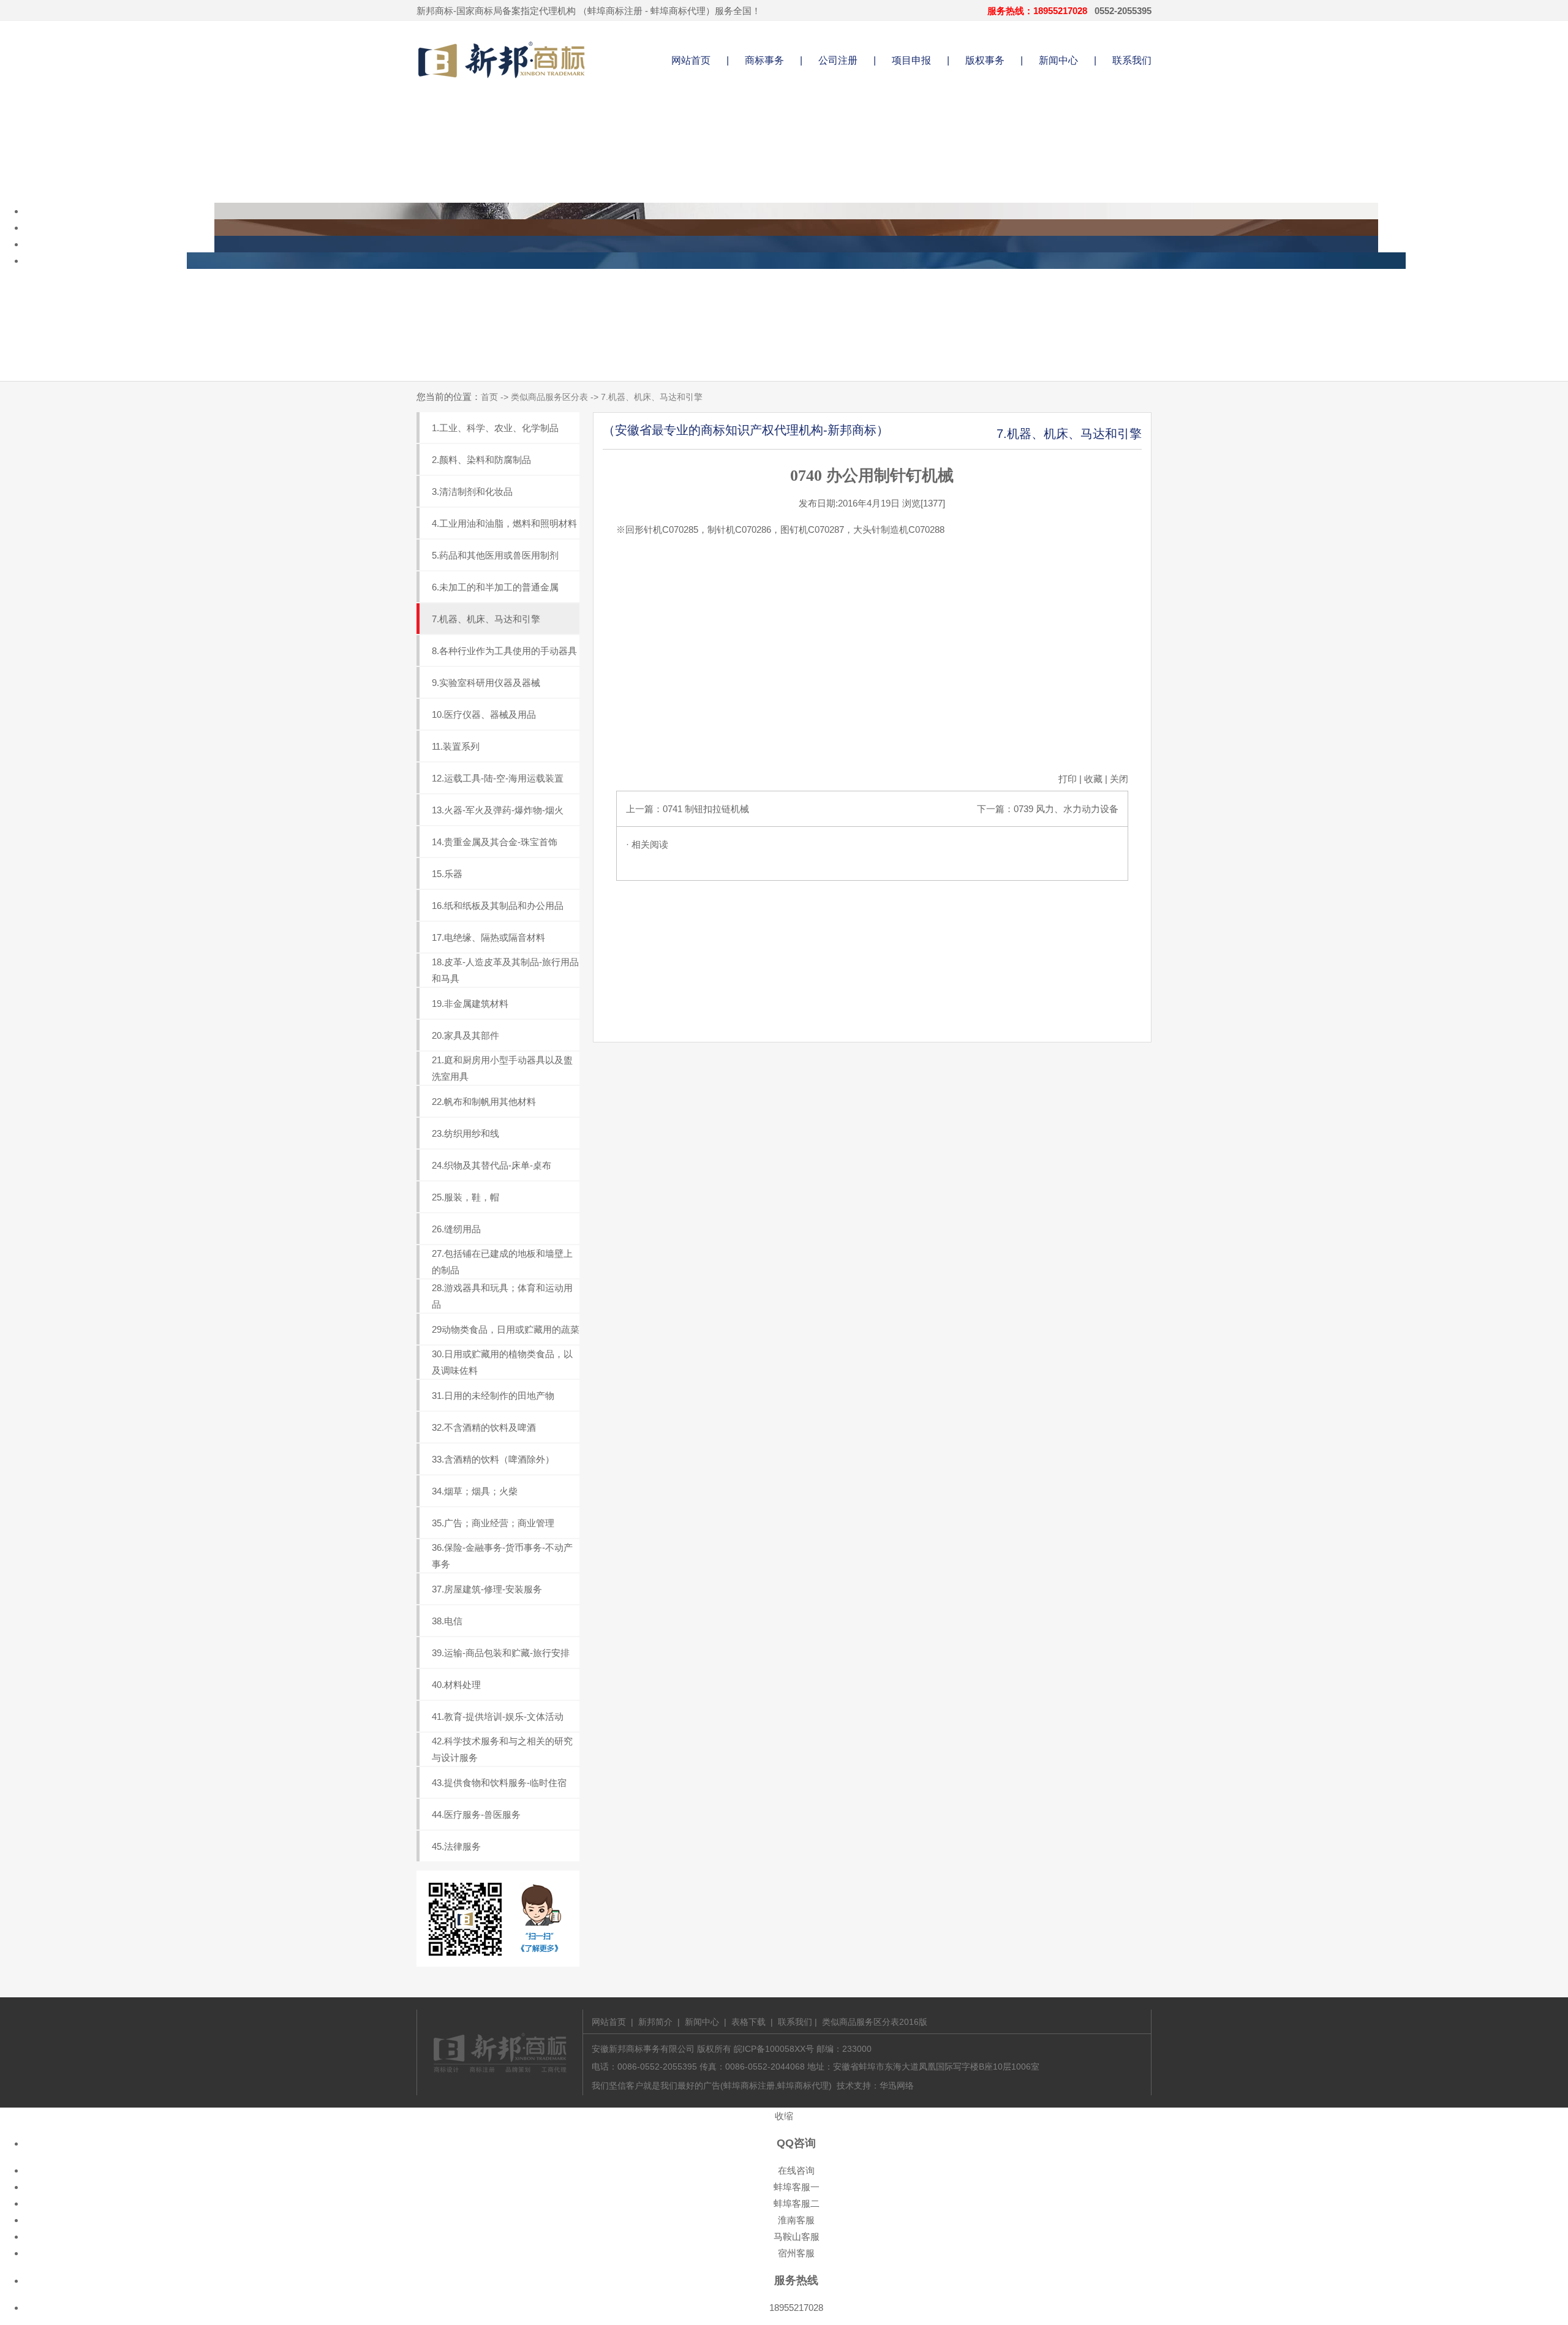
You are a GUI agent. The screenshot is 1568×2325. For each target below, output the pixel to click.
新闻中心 (1058, 60)
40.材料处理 (456, 1685)
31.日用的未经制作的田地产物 (493, 1396)
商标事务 (764, 60)
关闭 (1119, 779)
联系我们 (1132, 60)
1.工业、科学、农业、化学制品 (495, 428)
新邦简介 (655, 2022)
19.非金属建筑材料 (470, 1004)
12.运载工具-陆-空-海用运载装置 (498, 778)
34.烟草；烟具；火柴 (475, 1491)
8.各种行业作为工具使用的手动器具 (504, 651)
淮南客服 (796, 2220)
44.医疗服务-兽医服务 (476, 1814)
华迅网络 (897, 2086)
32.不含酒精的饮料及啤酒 (484, 1427)
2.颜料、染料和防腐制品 (481, 460)
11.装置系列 (456, 746)
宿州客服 (796, 2253)
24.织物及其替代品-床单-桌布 (492, 1165)
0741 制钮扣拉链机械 (706, 809)
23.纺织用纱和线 (466, 1133)
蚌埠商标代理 (678, 11)
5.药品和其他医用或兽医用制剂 (495, 555)
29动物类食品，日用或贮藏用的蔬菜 (506, 1329)
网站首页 (691, 60)
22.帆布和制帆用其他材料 (484, 1102)
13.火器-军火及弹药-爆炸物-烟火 (498, 810)
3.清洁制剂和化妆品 (472, 492)
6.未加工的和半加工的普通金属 (495, 587)
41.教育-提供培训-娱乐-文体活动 (498, 1716)
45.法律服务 (456, 1846)
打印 (1068, 779)
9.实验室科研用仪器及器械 (486, 683)
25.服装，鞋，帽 (466, 1197)
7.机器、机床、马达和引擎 (486, 619)
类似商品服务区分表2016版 (875, 2022)
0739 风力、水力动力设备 (1066, 809)
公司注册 (838, 60)
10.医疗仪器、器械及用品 (484, 714)
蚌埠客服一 (797, 2187)
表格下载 (748, 2022)
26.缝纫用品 (456, 1229)
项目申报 (911, 60)
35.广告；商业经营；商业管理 (493, 1523)
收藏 (1093, 779)
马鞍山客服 (797, 2236)
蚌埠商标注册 (615, 11)
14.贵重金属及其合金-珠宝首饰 (495, 842)
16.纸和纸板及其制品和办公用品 (498, 906)
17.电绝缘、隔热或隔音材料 (488, 937)
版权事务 (985, 60)
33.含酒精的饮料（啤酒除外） (493, 1459)
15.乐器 (447, 874)
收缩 (784, 2116)
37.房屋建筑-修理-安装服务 (487, 1589)
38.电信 (447, 1621)
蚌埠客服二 (797, 2203)
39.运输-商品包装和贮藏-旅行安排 (501, 1653)
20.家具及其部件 (466, 1035)
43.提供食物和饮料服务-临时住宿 (499, 1783)
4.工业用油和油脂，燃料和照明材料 (504, 523)
